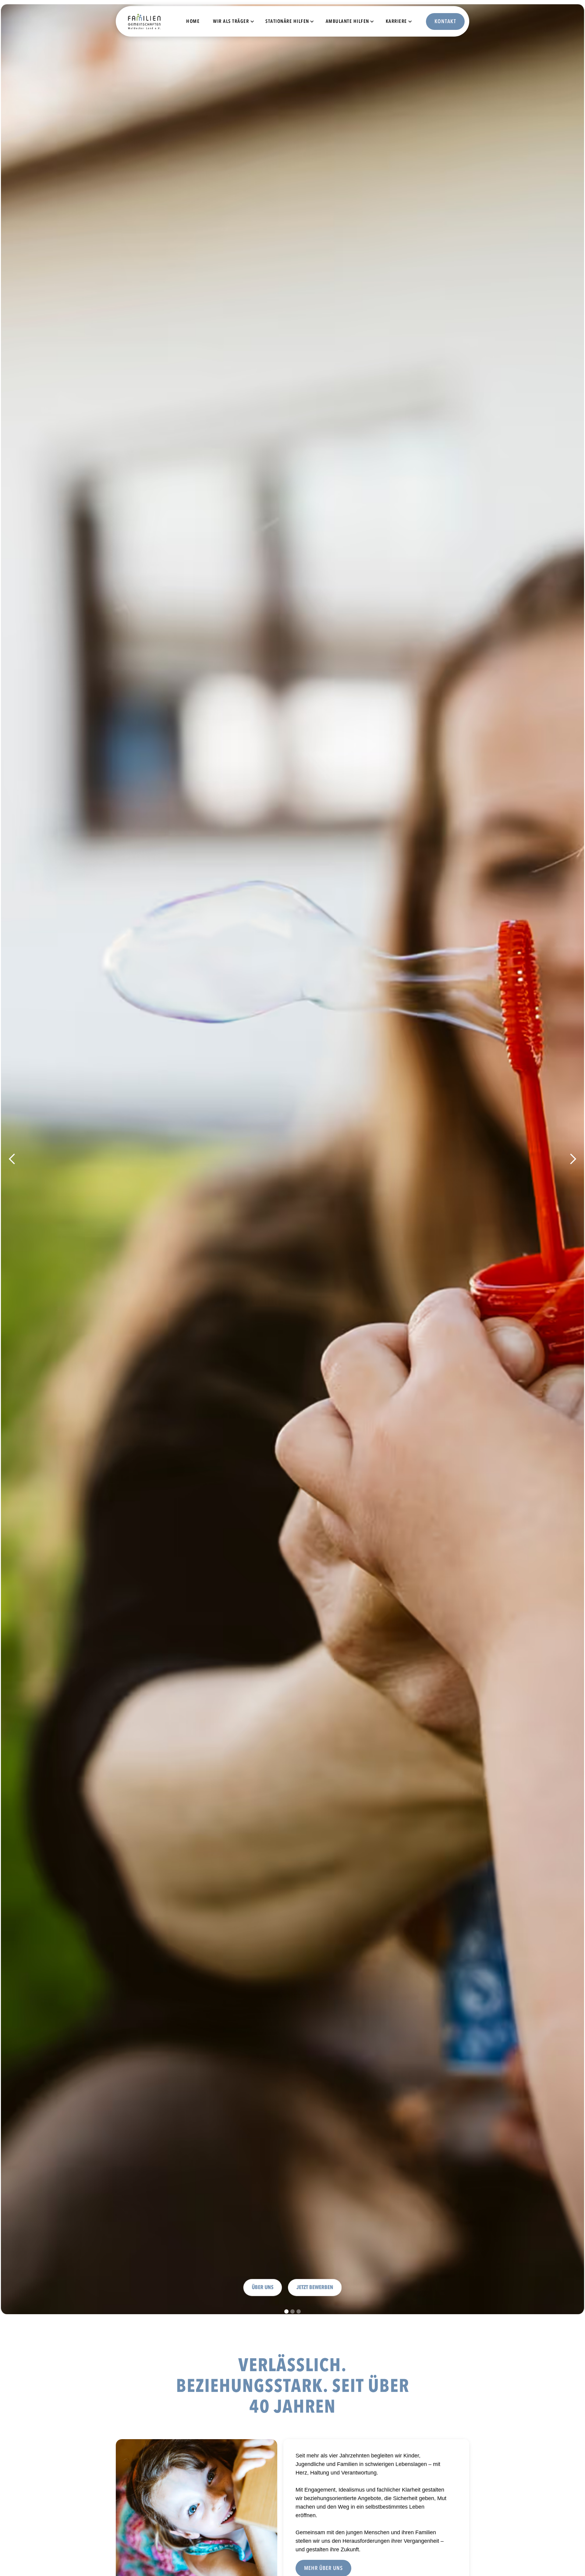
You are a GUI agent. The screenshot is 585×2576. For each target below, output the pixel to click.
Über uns (263, 2280)
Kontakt (445, 21)
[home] (132, 21)
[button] (231, 21)
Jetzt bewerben (315, 2280)
